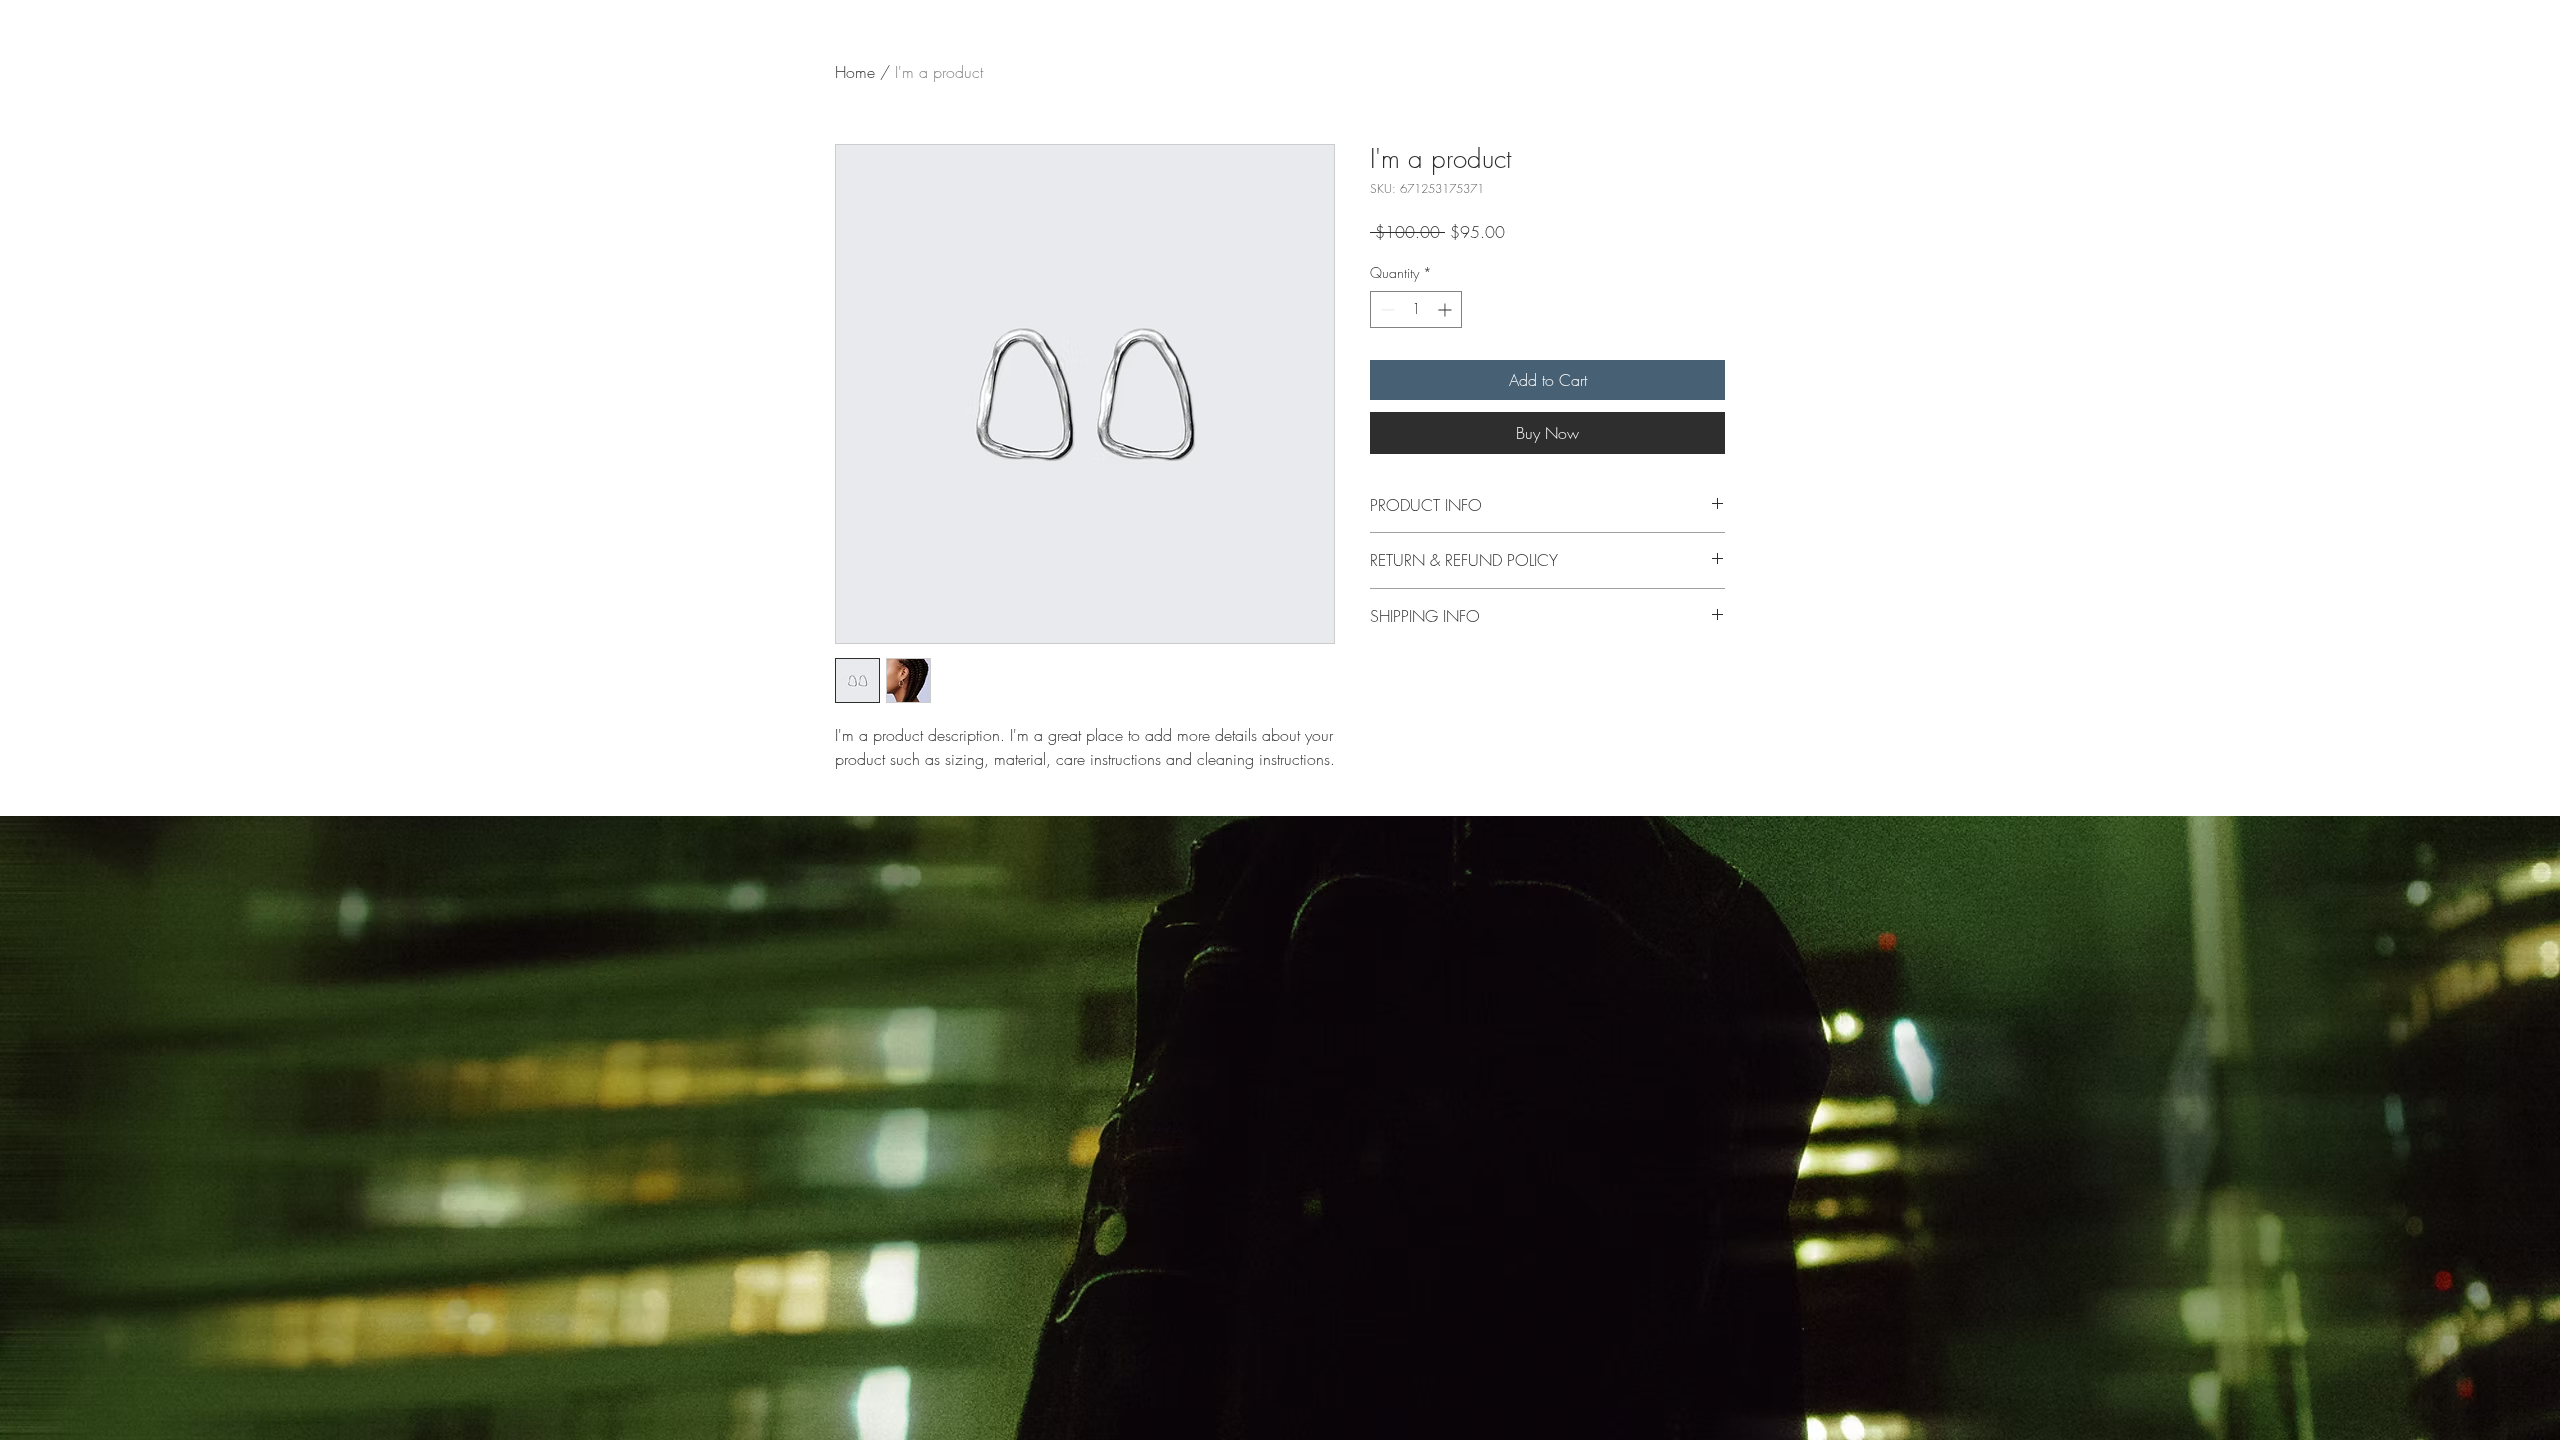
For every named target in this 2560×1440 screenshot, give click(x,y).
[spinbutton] (1416, 309)
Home (855, 72)
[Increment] (1446, 309)
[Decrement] (1385, 309)
